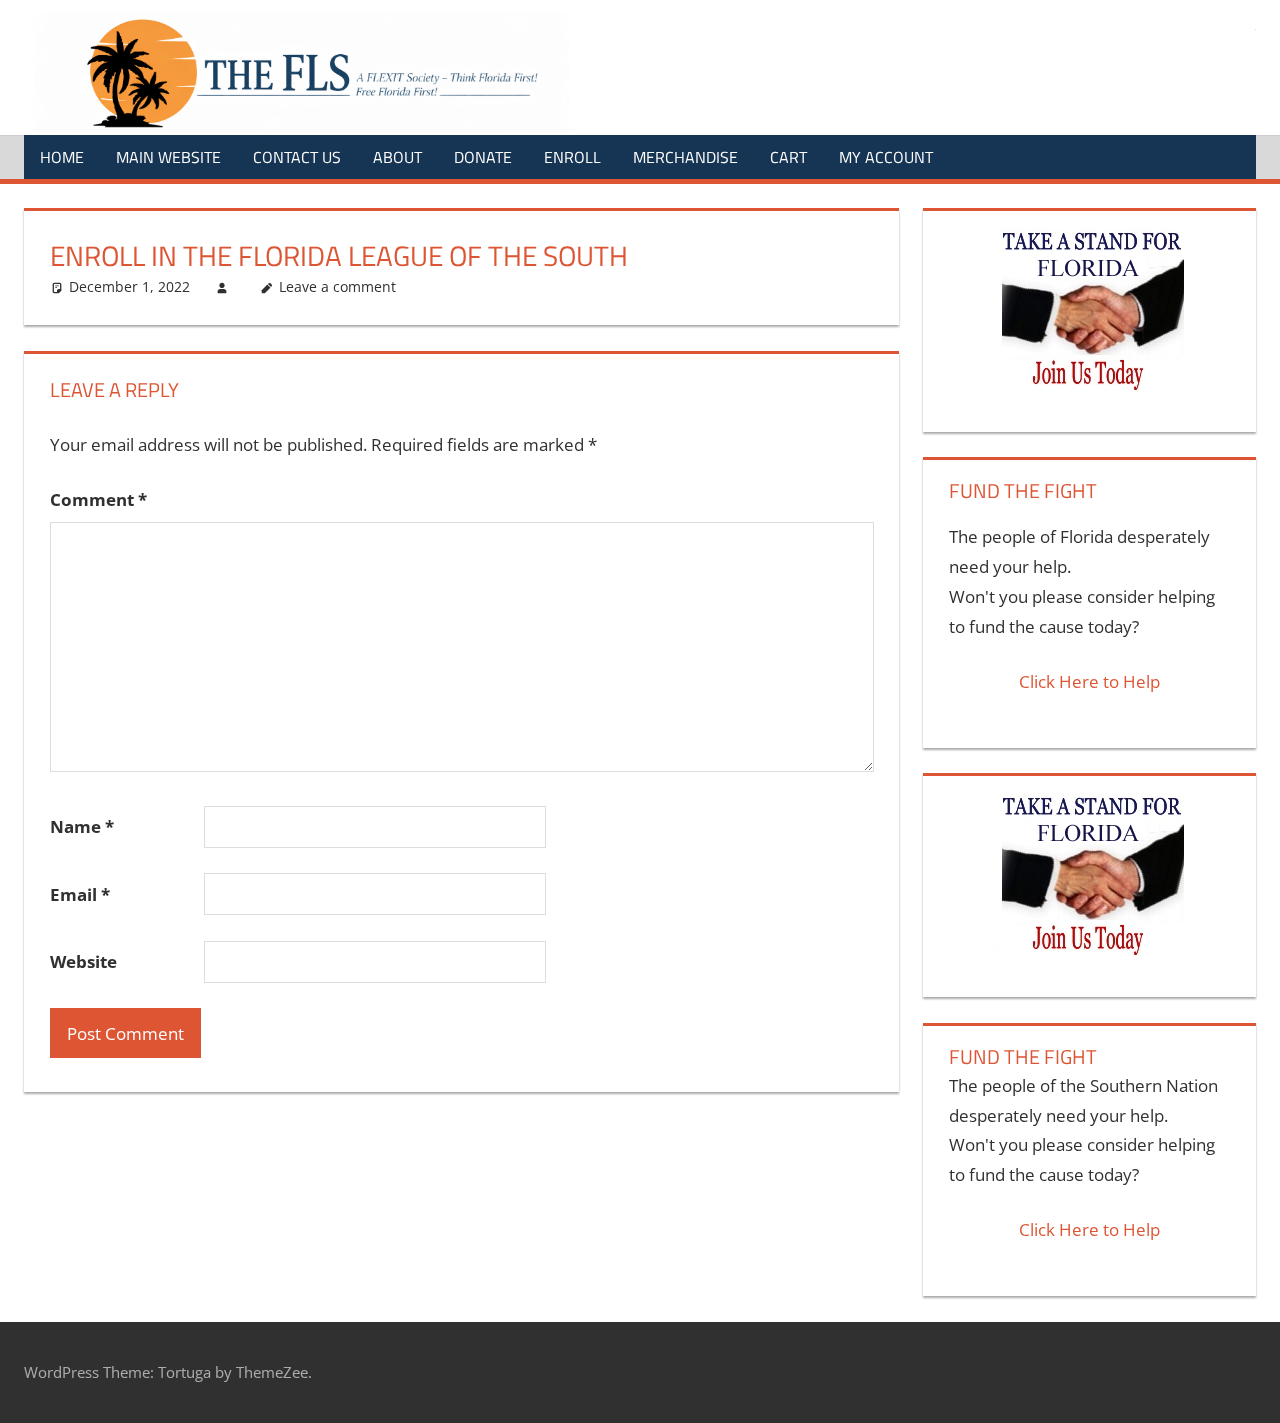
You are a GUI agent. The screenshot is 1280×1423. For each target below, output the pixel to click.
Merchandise (685, 157)
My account (886, 157)
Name (82, 826)
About (397, 157)
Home (62, 157)
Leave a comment (337, 286)
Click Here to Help (1089, 681)
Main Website (168, 157)
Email (80, 894)
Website (83, 961)
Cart (788, 157)
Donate (483, 157)
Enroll (572, 157)
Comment (98, 499)
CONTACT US (297, 157)
